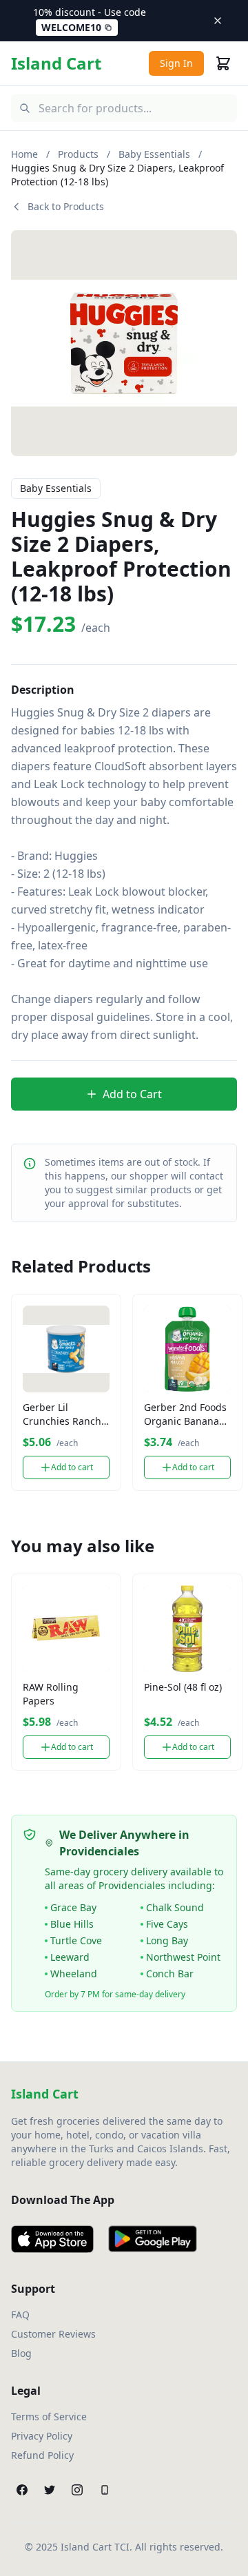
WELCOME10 (71, 27)
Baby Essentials (154, 154)
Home (24, 154)
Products (78, 154)
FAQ (20, 2315)
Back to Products (66, 206)
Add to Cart (132, 1094)
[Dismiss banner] (218, 21)
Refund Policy (42, 2455)
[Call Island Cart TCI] (105, 2490)
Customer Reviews (53, 2334)
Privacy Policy (42, 2436)
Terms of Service (49, 2417)
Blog (21, 2353)
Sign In (176, 63)
